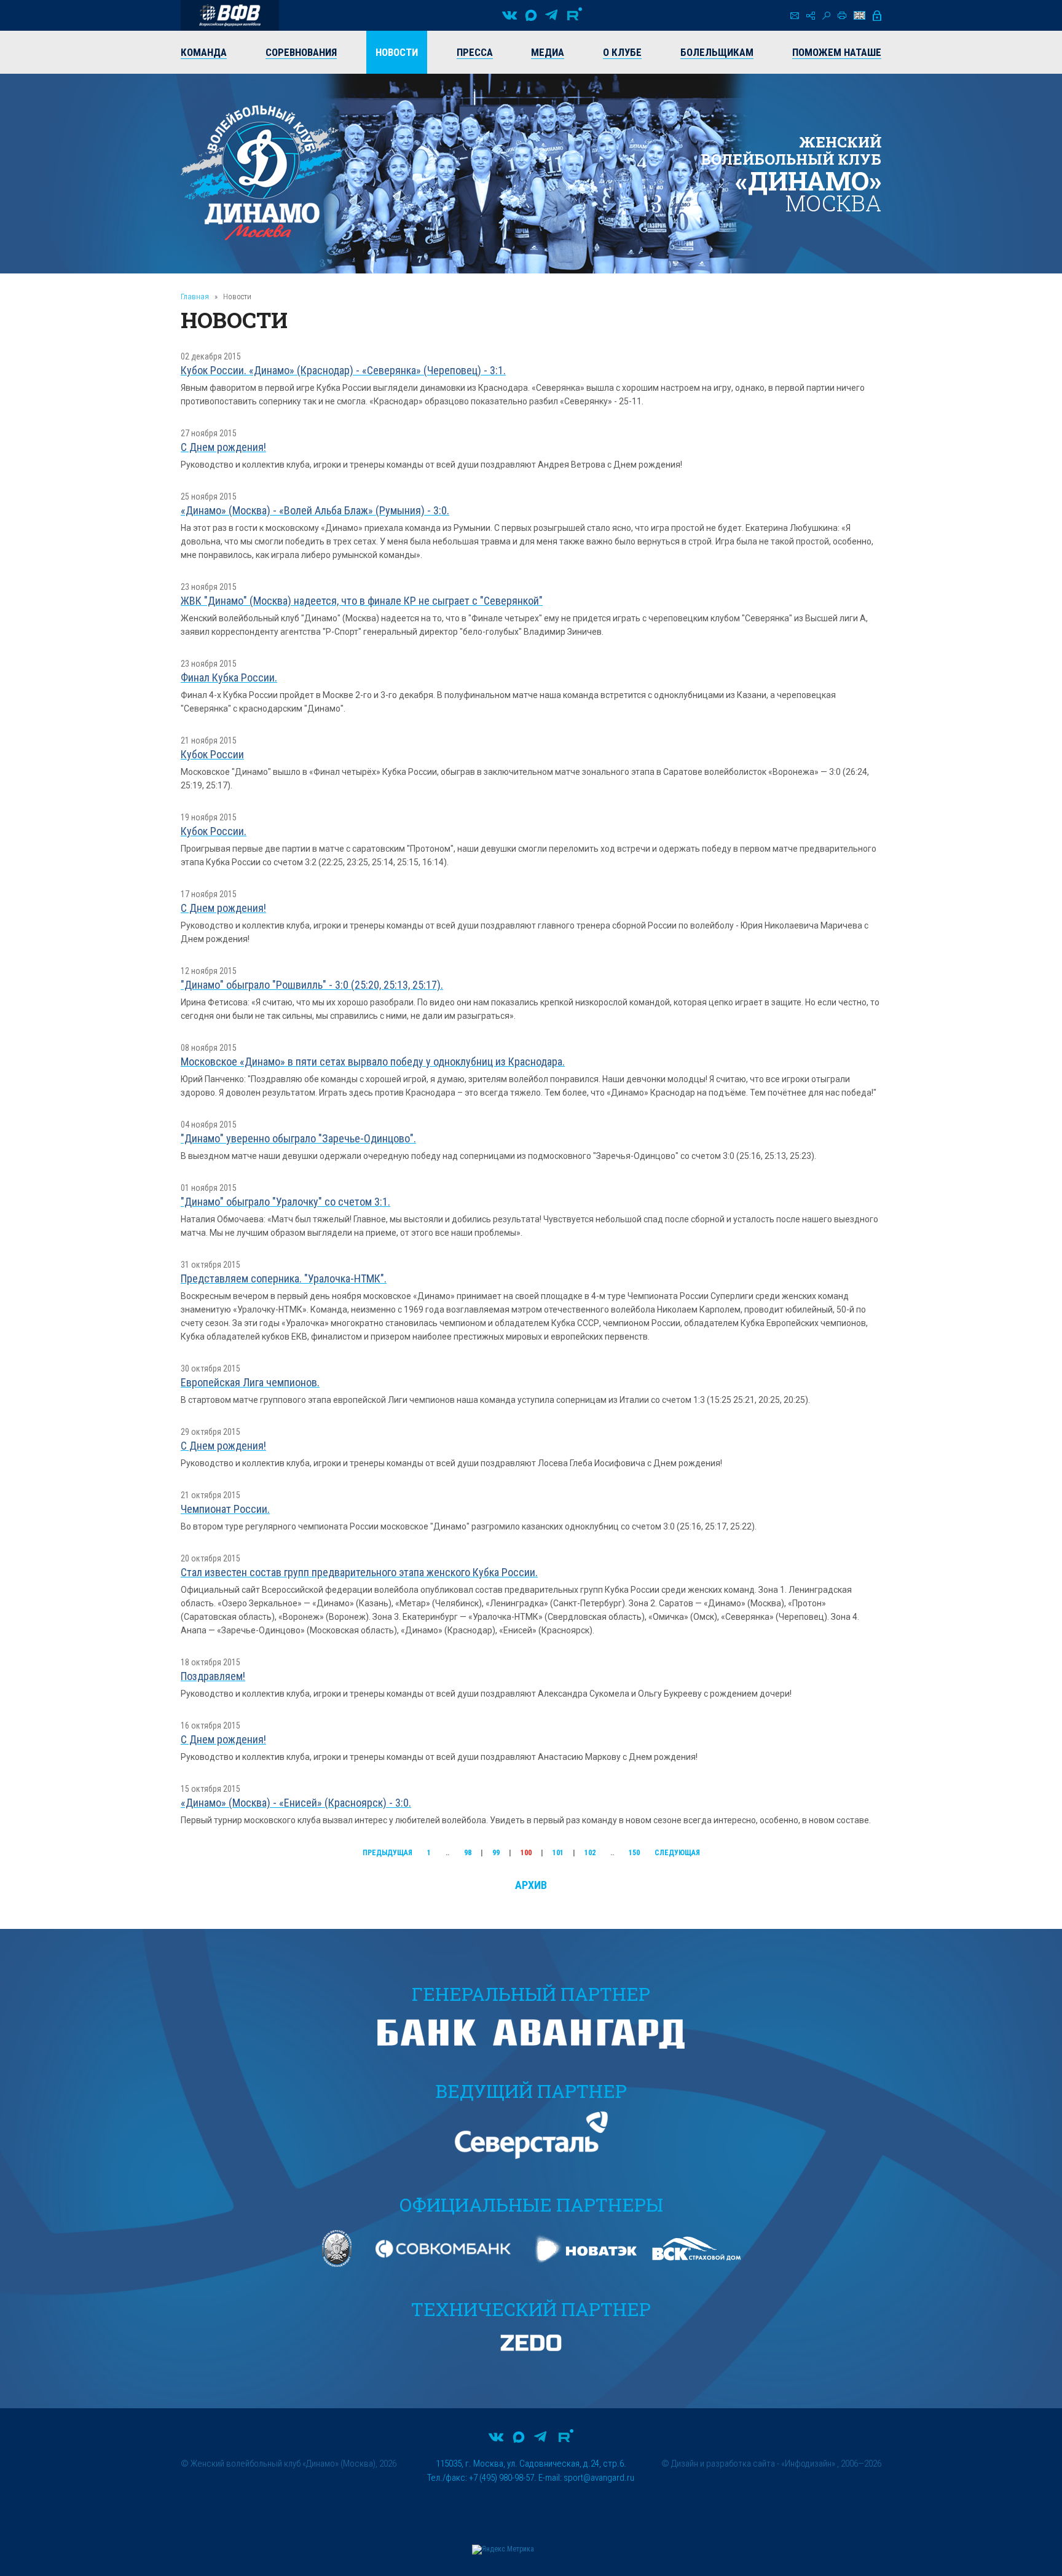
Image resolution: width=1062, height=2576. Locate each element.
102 (590, 1853)
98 (468, 1853)
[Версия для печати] (842, 15)
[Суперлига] (230, 15)
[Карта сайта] (811, 16)
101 (558, 1853)
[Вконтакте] (509, 15)
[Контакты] (795, 16)
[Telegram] (551, 15)
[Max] (531, 15)
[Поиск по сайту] (826, 16)
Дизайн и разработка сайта (723, 2464)
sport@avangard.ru (599, 2478)
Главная (195, 296)
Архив (531, 1885)
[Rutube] (575, 15)
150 (634, 1853)
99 (496, 1853)
